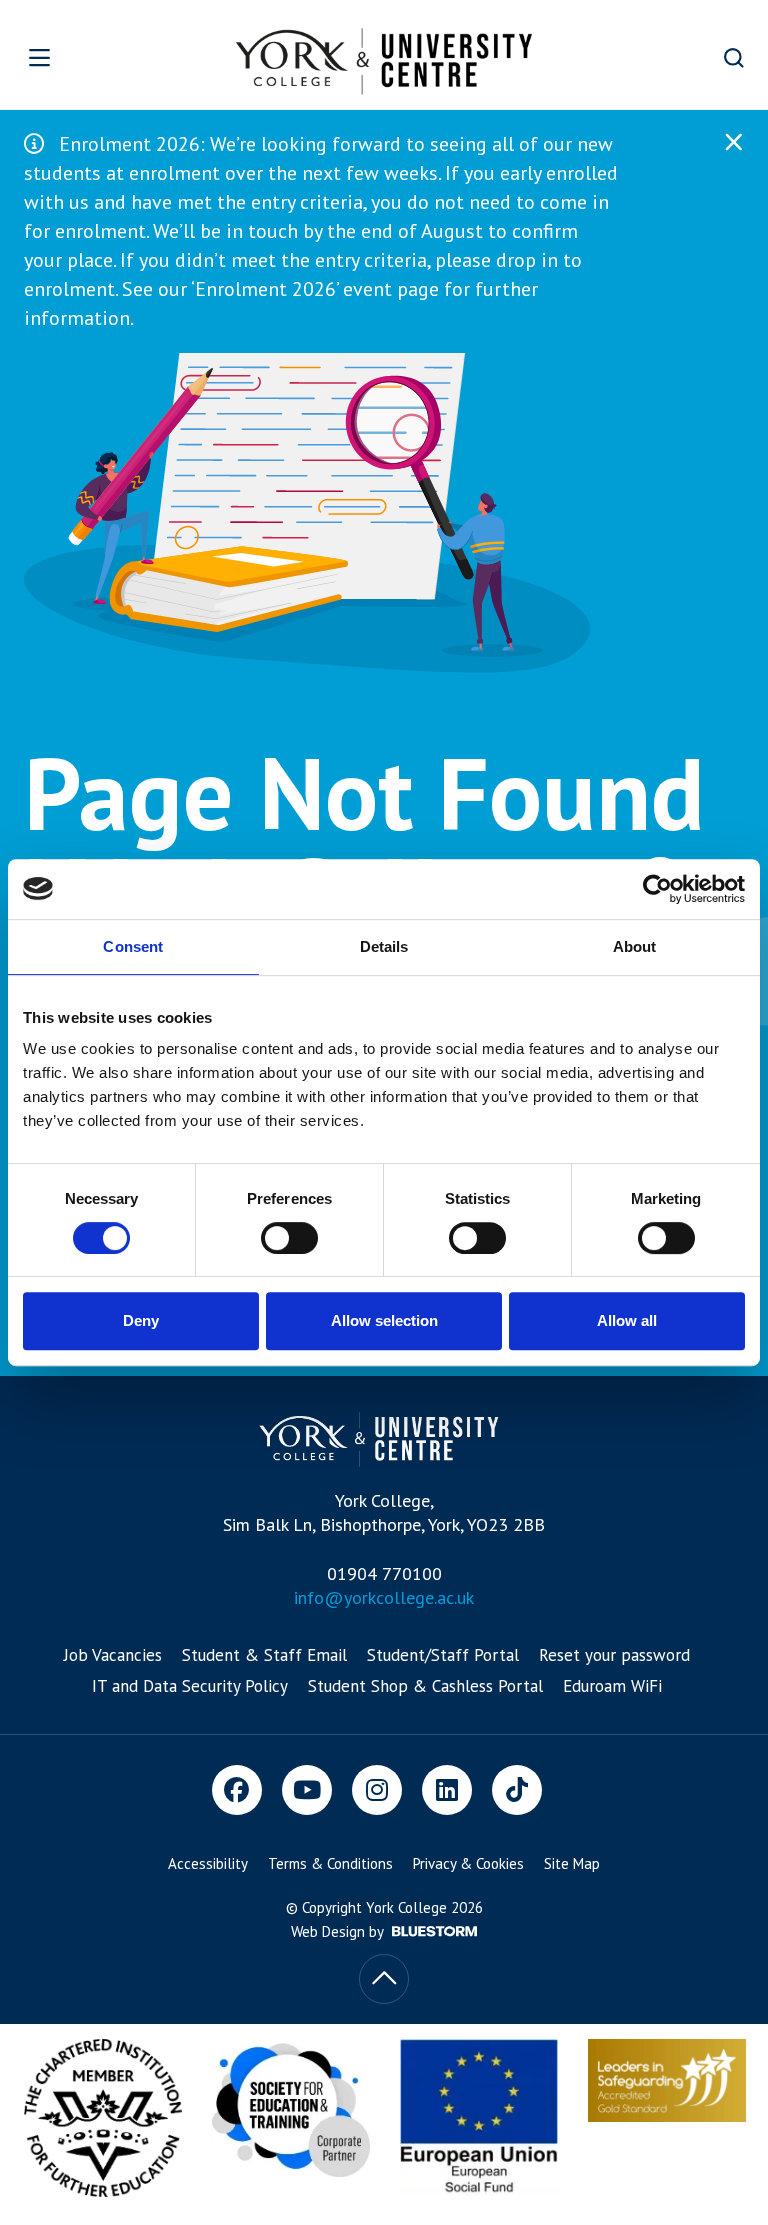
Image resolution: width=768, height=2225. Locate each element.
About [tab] (635, 946)
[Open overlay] (71, 57)
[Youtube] (307, 1790)
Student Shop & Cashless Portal (425, 1686)
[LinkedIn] (447, 1790)
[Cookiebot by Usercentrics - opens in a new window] (657, 889)
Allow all (627, 1320)
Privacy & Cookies (468, 1863)
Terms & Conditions (330, 1863)
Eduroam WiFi (612, 1686)
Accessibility (208, 1863)
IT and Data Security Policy (190, 1686)
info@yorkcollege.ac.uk (384, 1597)
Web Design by (339, 1931)
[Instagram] (377, 1790)
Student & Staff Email (264, 1655)
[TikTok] (517, 1790)
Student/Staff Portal (443, 1655)
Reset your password (614, 1655)
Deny (141, 1320)
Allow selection (384, 1320)
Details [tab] (384, 946)
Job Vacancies (113, 1655)
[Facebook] (237, 1790)
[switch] (289, 1238)
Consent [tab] (133, 946)
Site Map (572, 1863)
